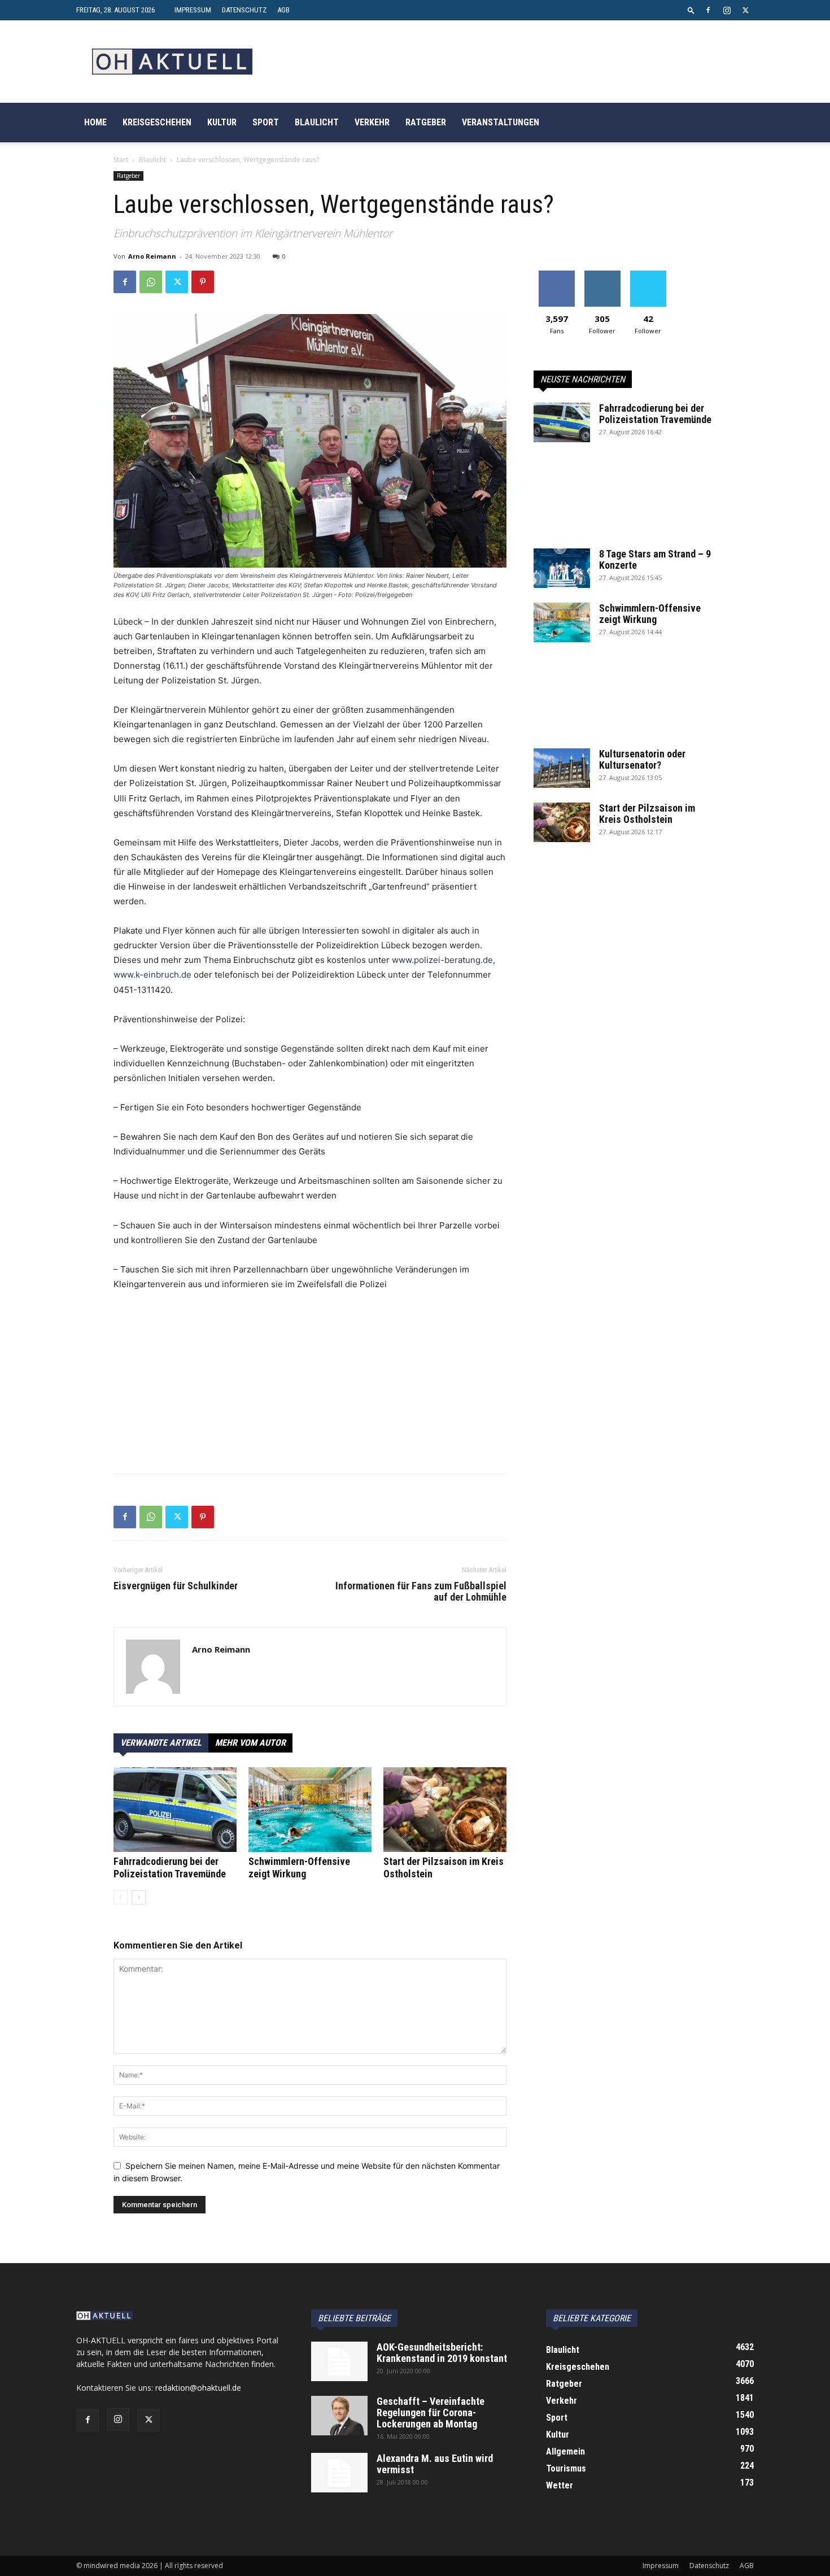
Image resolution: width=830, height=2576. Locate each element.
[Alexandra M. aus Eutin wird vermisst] (339, 2473)
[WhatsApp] (151, 282)
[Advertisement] (310, 1385)
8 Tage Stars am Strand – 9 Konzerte (655, 559)
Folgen (602, 275)
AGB (283, 10)
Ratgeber (426, 122)
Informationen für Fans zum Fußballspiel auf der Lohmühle (421, 1592)
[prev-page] (121, 1897)
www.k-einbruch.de (152, 975)
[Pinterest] (203, 282)
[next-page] (139, 1897)
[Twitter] (745, 10)
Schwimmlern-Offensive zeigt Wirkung (299, 1867)
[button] (691, 10)
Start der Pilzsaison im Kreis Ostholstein (647, 814)
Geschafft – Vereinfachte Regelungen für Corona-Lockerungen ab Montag (431, 2412)
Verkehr (372, 122)
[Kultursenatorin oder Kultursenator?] (562, 768)
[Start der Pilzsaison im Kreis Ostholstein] (445, 1810)
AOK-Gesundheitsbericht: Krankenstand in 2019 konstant (442, 2353)
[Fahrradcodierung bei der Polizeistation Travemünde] (175, 1810)
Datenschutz (244, 10)
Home (95, 122)
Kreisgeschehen (157, 122)
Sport (266, 122)
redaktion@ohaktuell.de (198, 2388)
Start (121, 160)
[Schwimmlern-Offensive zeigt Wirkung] (310, 1810)
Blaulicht (317, 122)
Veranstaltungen (501, 122)
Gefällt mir (556, 275)
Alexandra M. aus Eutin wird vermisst (435, 2464)
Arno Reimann (152, 256)
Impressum (193, 10)
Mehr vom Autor (250, 1743)
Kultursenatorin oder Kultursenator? (642, 759)
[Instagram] (727, 10)
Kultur (222, 122)
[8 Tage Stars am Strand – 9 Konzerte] (562, 568)
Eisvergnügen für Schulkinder (176, 1586)
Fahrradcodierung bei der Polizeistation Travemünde (170, 1867)
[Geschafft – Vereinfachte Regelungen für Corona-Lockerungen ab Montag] (339, 2416)
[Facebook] (708, 10)
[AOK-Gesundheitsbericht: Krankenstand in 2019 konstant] (339, 2361)
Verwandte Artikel (161, 1743)
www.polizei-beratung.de (442, 960)
